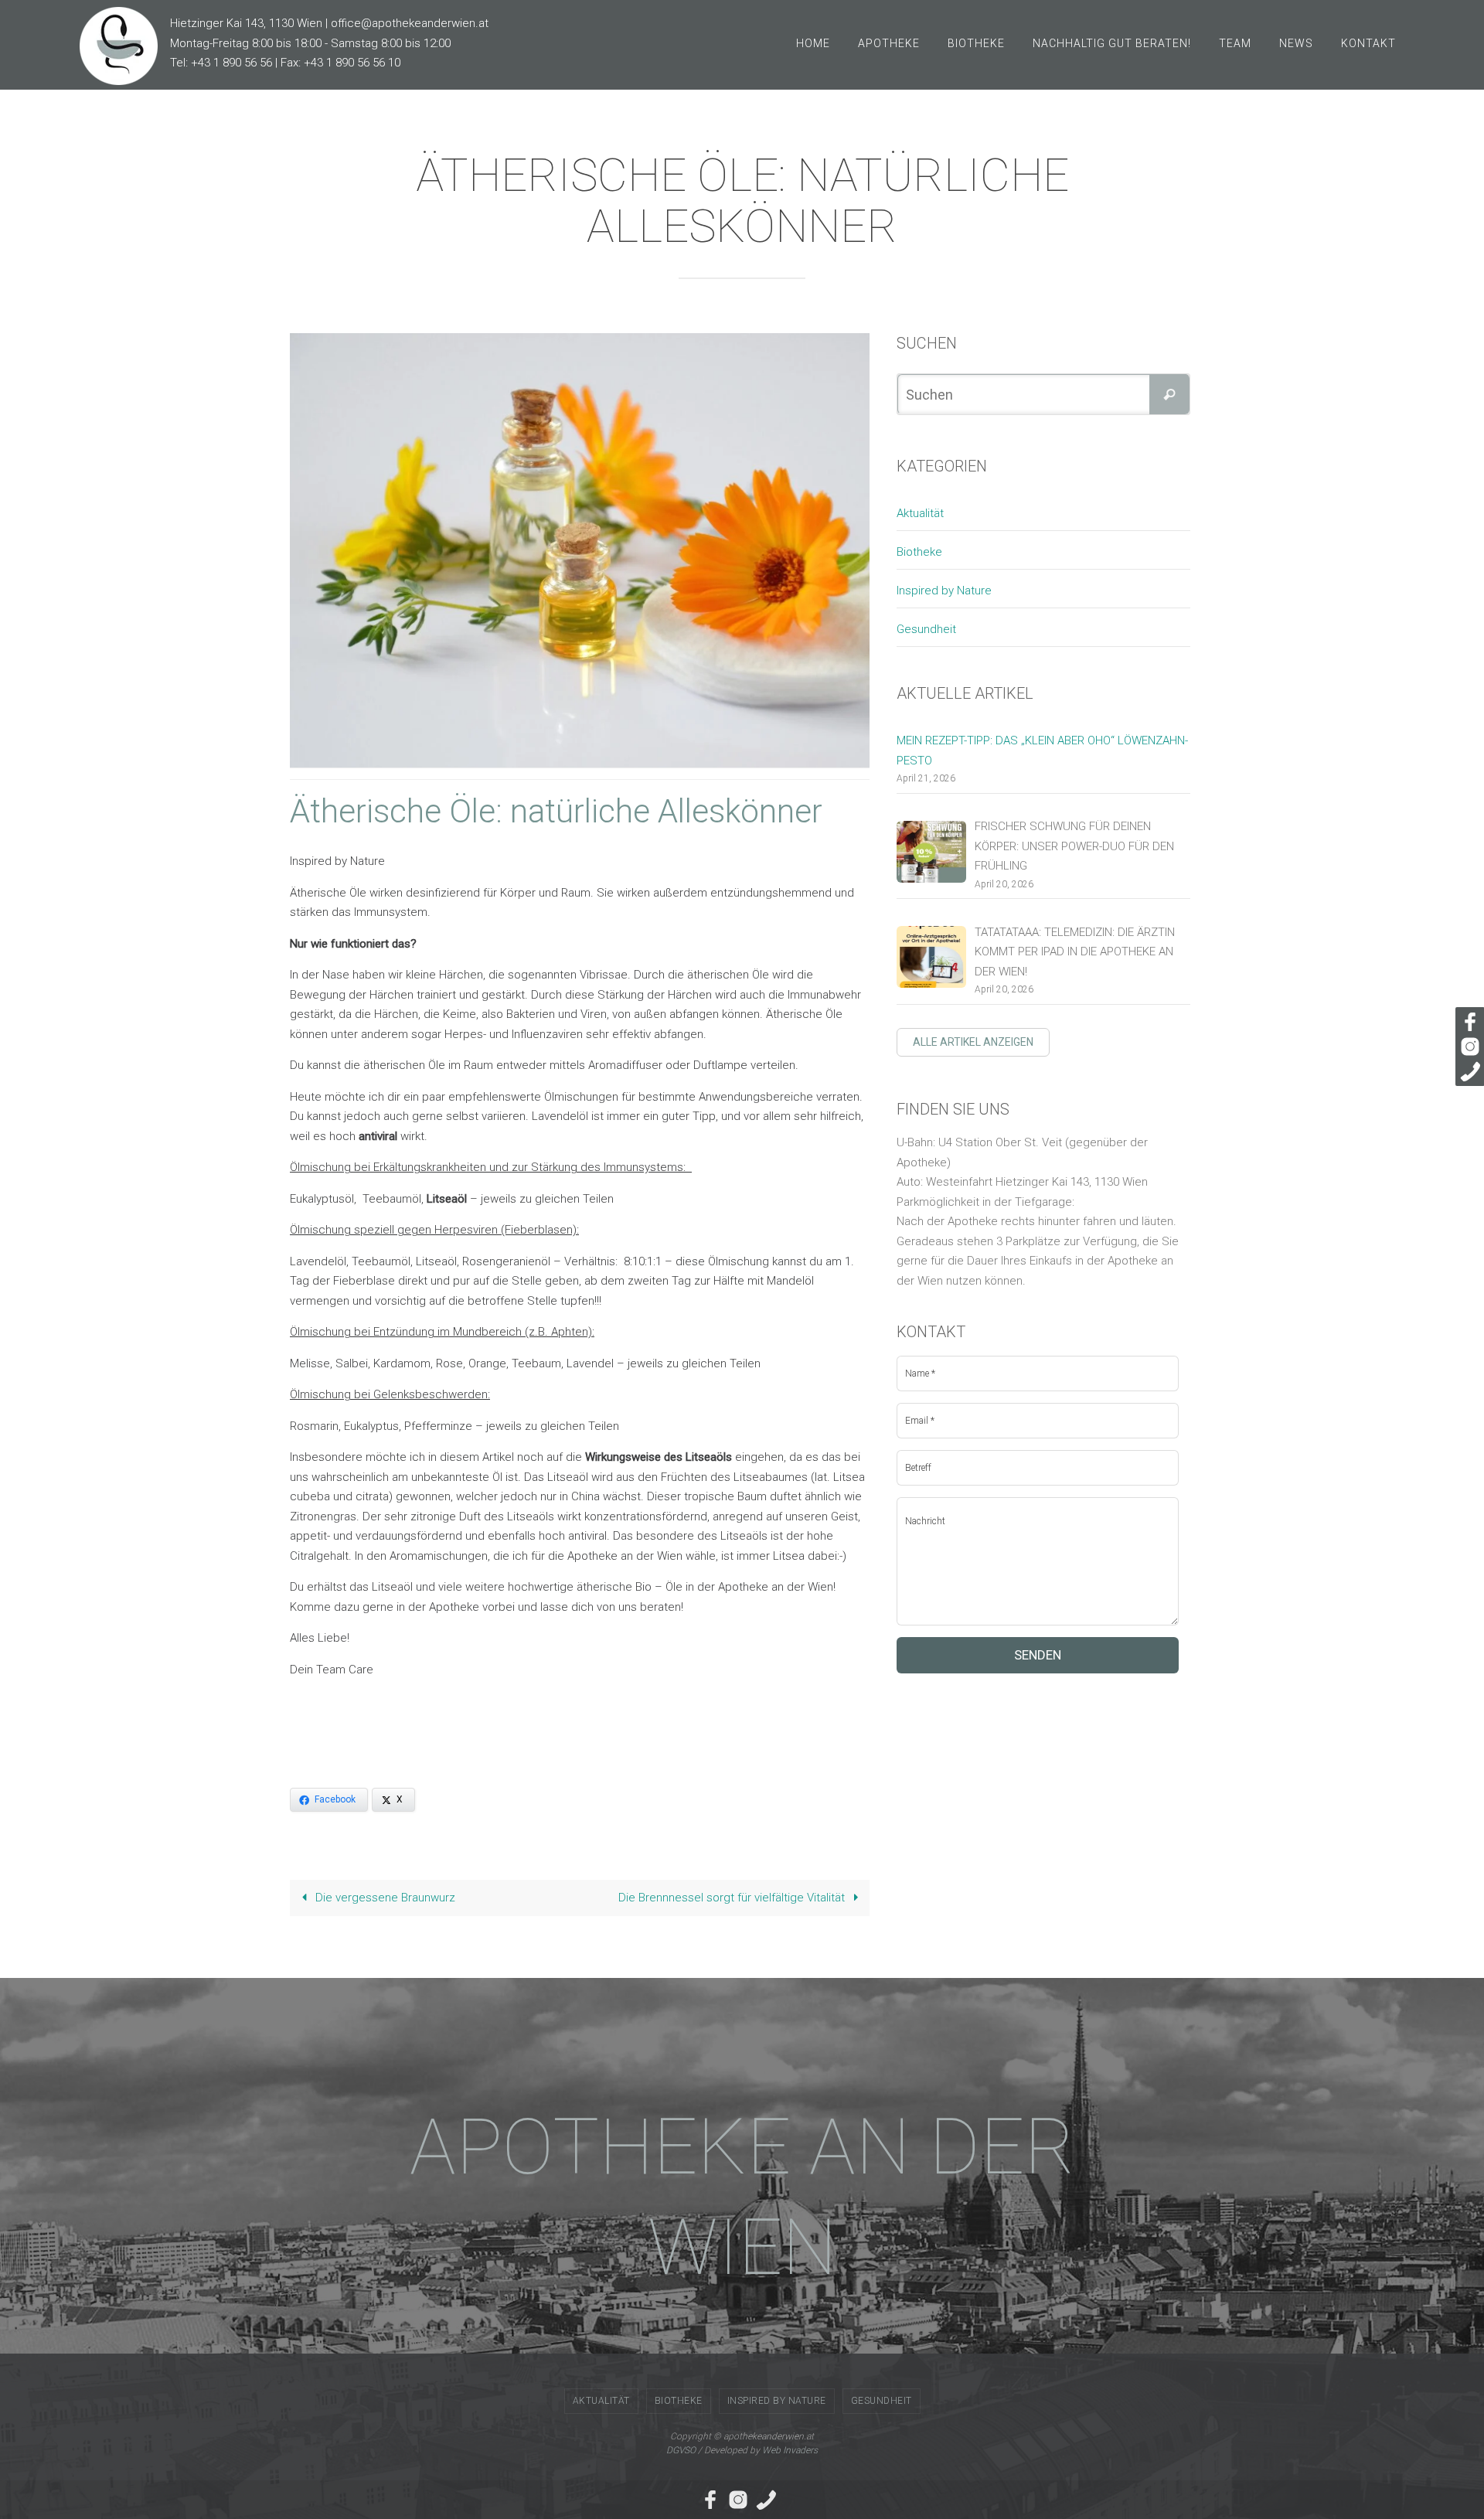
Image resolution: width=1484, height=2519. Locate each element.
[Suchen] (1169, 394)
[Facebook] (1468, 1022)
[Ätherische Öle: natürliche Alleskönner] (591, 550)
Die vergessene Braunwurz (384, 1898)
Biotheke (919, 552)
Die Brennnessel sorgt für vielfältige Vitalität (733, 1898)
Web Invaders (790, 2450)
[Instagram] (1468, 1047)
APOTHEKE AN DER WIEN (742, 2197)
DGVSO (681, 2450)
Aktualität (920, 513)
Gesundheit (926, 629)
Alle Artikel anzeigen (973, 1042)
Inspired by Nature (944, 591)
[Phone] (1468, 1071)
